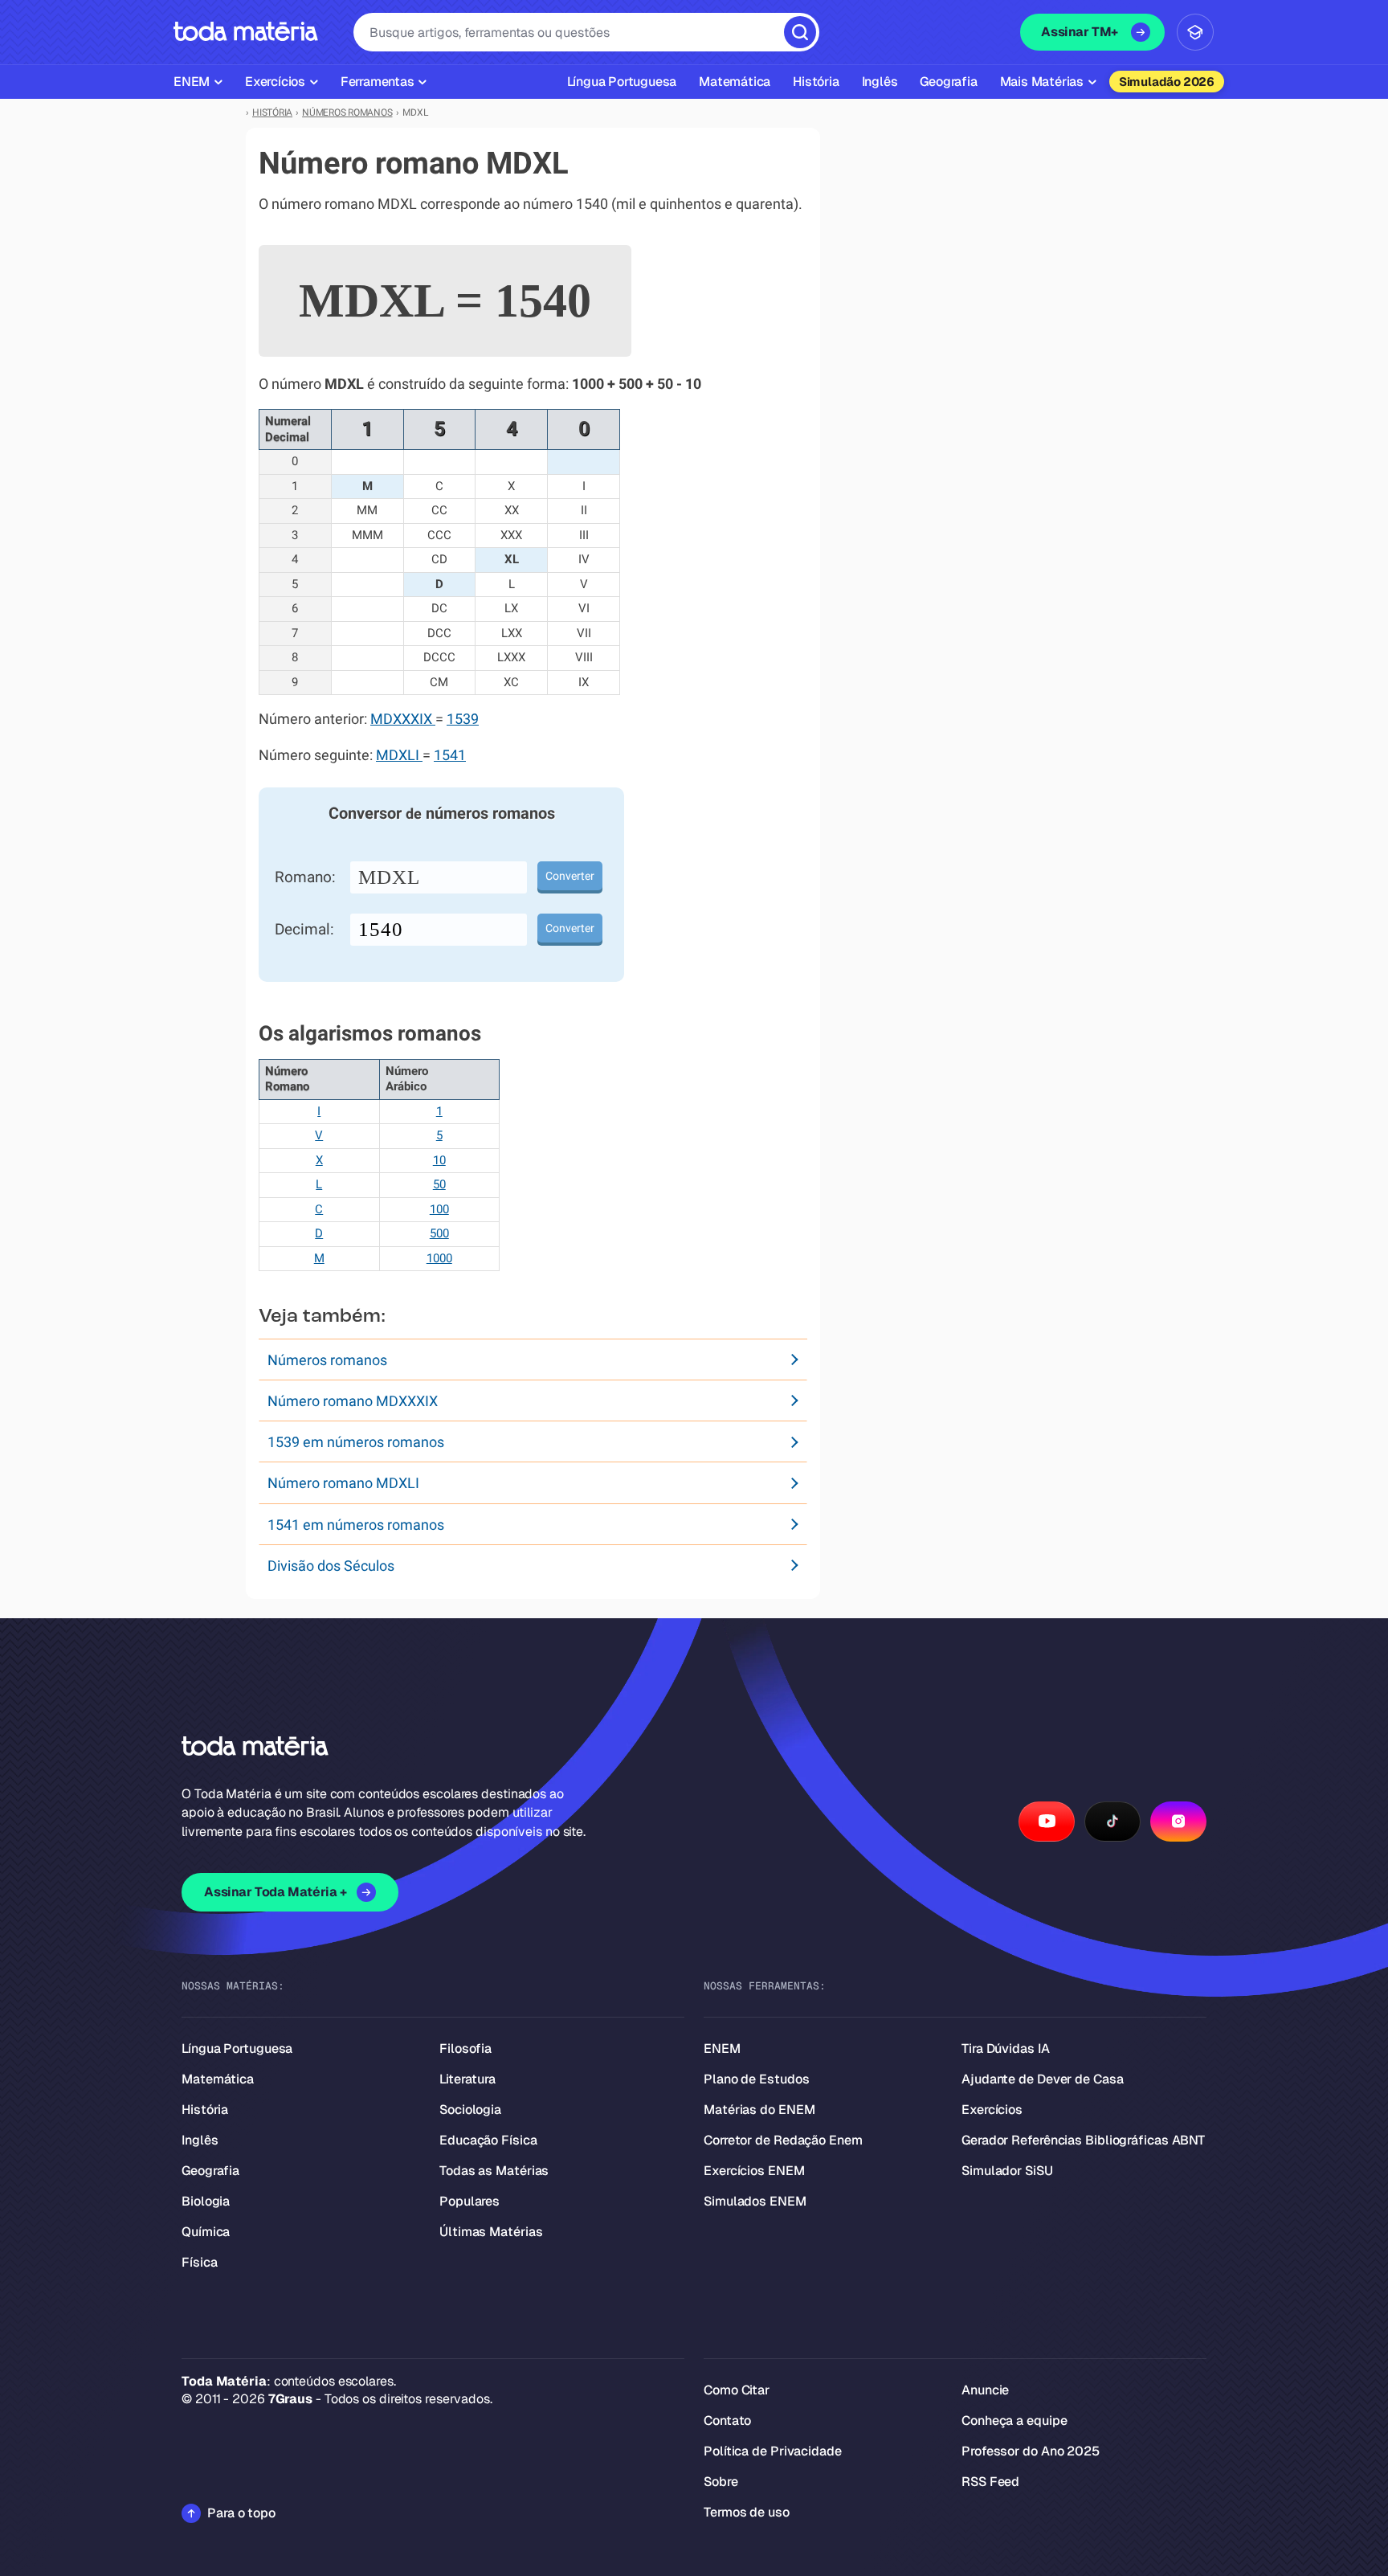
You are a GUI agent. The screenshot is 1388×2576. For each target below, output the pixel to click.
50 (439, 1184)
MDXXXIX (403, 719)
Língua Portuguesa (237, 2049)
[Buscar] (800, 32)
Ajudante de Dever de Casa (1043, 2079)
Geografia (210, 2171)
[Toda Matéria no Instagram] (1178, 1822)
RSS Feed (990, 2482)
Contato (727, 2421)
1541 (450, 755)
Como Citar (737, 2390)
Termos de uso (747, 2512)
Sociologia (470, 2110)
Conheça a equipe (1014, 2421)
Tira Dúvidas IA (1006, 2049)
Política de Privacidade (773, 2451)
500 (439, 1233)
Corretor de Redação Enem (783, 2140)
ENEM (722, 2049)
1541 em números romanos (356, 1525)
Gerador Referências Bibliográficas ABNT (1083, 2140)
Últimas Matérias (491, 2232)
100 (439, 1209)
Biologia (206, 2201)
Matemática (218, 2079)
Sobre (721, 2482)
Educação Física (488, 2140)
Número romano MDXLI (343, 1483)
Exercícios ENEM (754, 2171)
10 (439, 1160)
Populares (469, 2201)
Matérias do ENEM (759, 2110)
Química (206, 2232)
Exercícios (992, 2110)
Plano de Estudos (756, 2079)
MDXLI (399, 755)
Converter (570, 876)
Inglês (200, 2140)
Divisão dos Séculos (331, 1566)
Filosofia (465, 2049)
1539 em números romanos (356, 1442)
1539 (463, 719)
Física (199, 2262)
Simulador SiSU (1007, 2171)
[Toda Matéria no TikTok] (1112, 1822)
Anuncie (985, 2390)
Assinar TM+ (1080, 32)
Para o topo (241, 2513)
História (205, 2110)
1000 (439, 1258)
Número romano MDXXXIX (353, 1401)
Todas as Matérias (494, 2171)
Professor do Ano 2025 (1031, 2451)
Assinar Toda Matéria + (275, 1892)
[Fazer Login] (1195, 32)
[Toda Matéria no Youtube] (1047, 1822)
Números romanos (327, 1360)
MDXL (389, 877)
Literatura (467, 2079)
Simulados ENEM (755, 2201)
